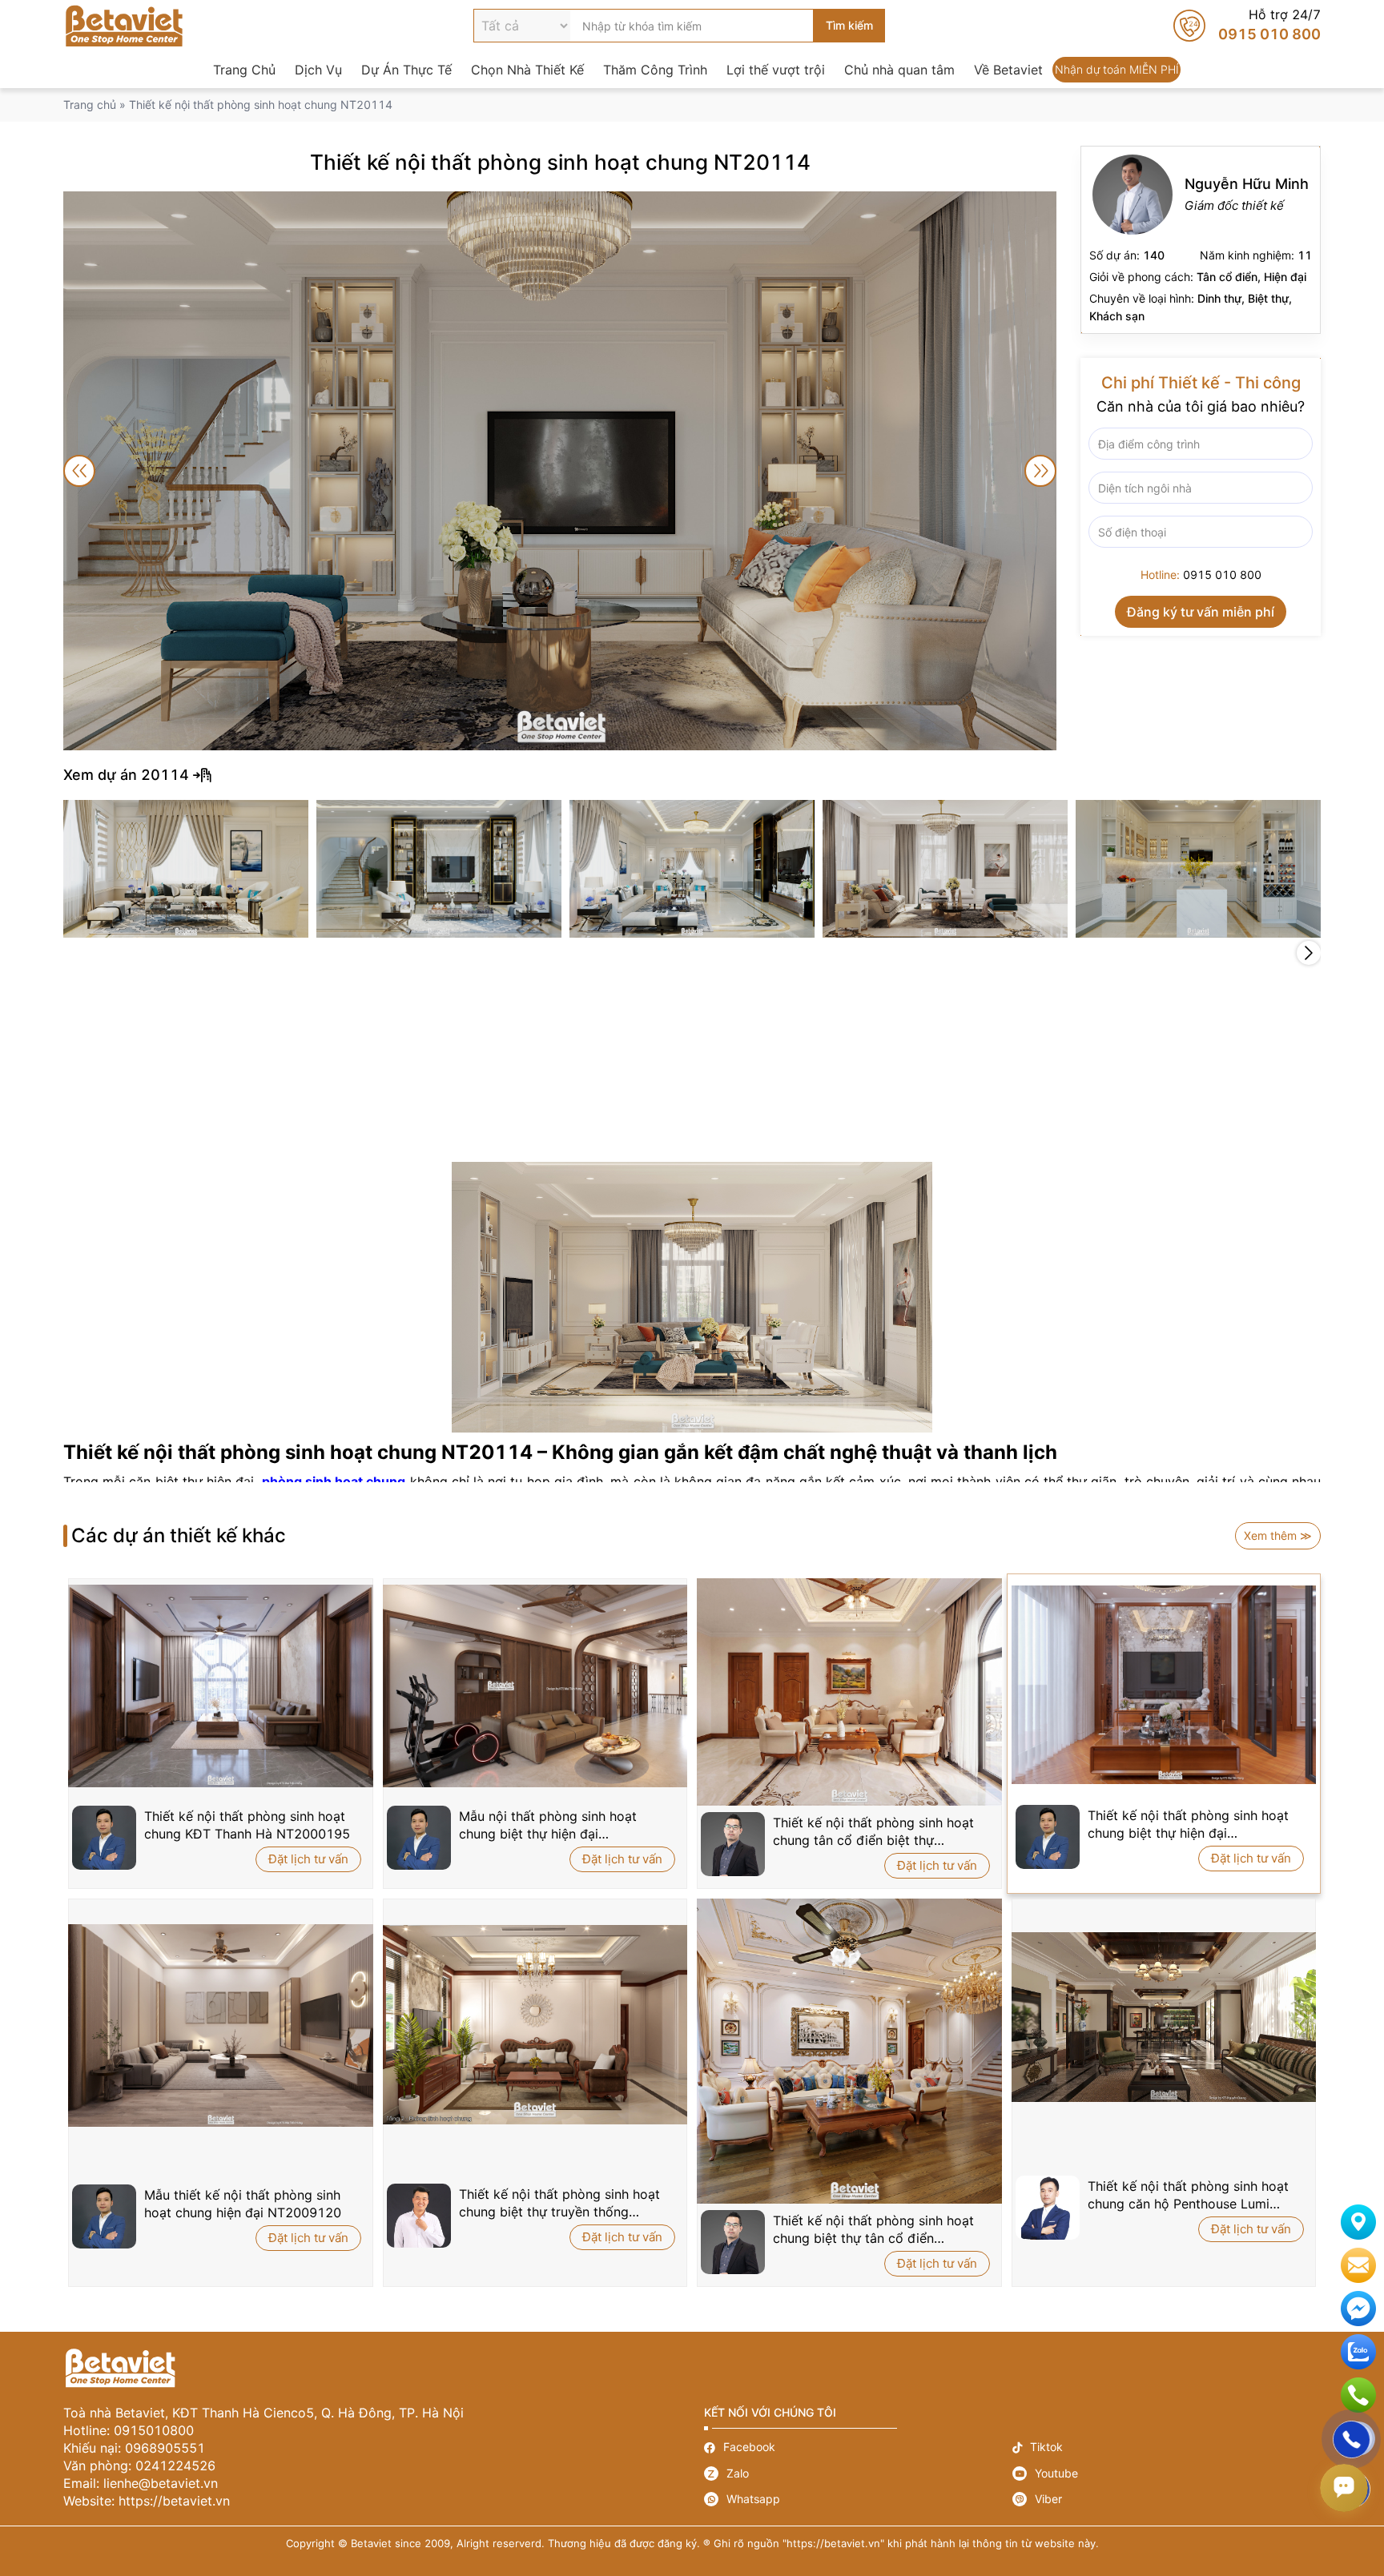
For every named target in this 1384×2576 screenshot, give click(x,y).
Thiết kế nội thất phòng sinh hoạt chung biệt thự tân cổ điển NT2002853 (873, 2230)
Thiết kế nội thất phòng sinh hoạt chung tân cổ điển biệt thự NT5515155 (873, 1832)
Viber (1167, 2499)
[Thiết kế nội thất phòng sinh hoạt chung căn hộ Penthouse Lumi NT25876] (1164, 2017)
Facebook (858, 2447)
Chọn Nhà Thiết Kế (527, 70)
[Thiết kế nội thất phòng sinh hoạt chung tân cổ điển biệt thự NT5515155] (849, 1692)
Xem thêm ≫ (1278, 1535)
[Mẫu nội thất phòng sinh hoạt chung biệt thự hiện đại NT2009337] (535, 1686)
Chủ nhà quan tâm (899, 70)
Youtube (1167, 2474)
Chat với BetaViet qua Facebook (1358, 2309)
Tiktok (1167, 2447)
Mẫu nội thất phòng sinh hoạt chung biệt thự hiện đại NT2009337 (548, 1825)
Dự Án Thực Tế (406, 70)
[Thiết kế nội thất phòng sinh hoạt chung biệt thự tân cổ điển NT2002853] (849, 2051)
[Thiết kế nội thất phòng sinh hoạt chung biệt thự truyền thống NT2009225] (535, 2025)
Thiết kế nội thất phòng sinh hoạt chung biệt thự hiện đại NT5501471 (1188, 1824)
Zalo (858, 2474)
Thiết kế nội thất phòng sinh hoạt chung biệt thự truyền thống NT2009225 (559, 2203)
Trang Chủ (244, 70)
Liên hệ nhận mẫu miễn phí (1358, 2265)
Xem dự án (692, 775)
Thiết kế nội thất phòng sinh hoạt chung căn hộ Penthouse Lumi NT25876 (1188, 2195)
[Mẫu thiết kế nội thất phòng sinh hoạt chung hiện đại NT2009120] (221, 2026)
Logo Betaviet (124, 26)
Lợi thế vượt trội (776, 70)
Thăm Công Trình (655, 70)
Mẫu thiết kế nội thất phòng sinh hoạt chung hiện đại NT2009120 (243, 2204)
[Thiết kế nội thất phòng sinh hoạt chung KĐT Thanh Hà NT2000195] (221, 1686)
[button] (1309, 953)
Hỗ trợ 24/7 (1247, 26)
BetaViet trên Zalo (1358, 2352)
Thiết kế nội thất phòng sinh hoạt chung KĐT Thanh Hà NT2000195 (247, 1825)
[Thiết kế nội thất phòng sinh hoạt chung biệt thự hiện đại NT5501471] (1164, 1684)
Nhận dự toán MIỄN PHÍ (1116, 70)
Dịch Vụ (318, 70)
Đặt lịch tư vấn (308, 1859)
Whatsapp (858, 2499)
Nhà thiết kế (1201, 240)
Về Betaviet (1008, 70)
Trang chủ (90, 104)
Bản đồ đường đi (1358, 2222)
